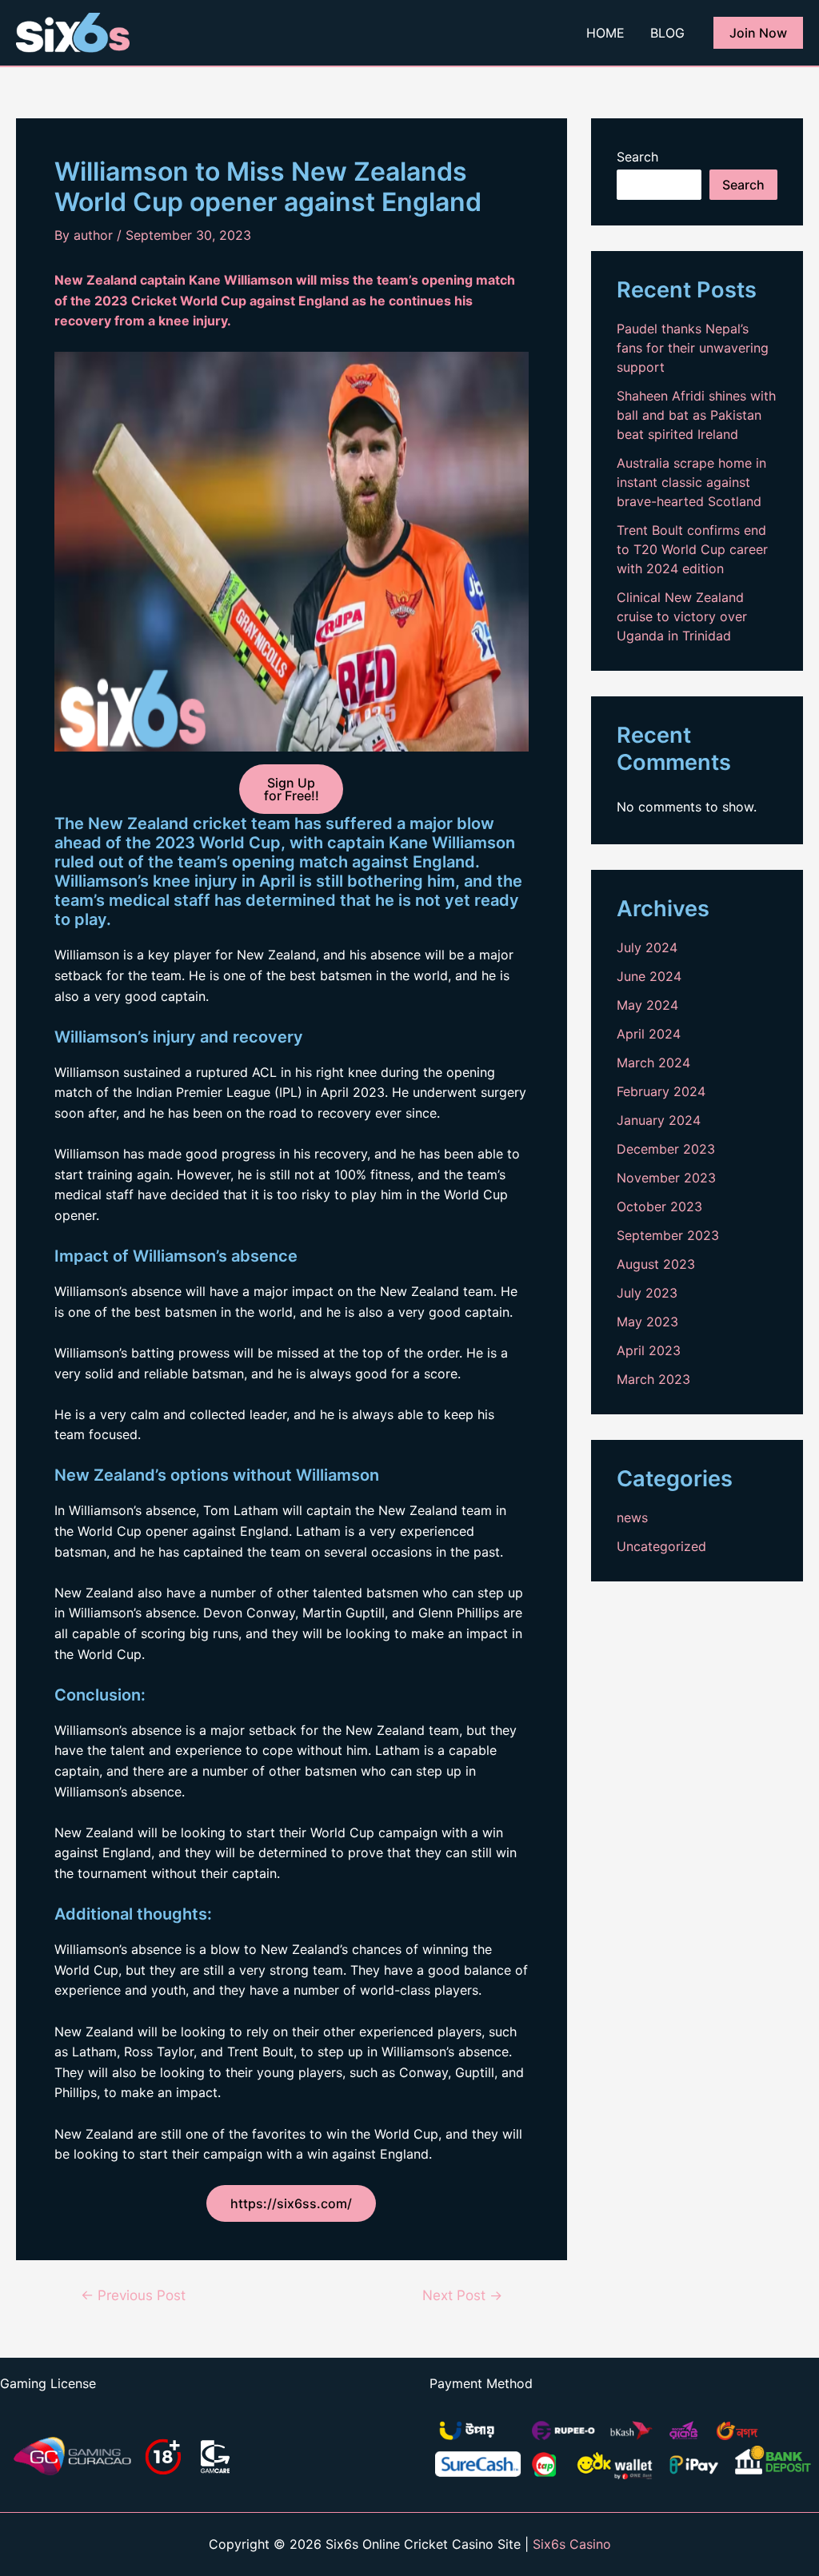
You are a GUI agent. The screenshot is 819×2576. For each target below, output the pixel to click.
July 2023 (647, 1293)
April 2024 (649, 1034)
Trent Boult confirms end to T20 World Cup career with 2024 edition (692, 549)
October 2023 (659, 1206)
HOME (605, 33)
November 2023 (666, 1178)
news (632, 1517)
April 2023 (649, 1350)
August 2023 (656, 1264)
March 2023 (653, 1379)
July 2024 (647, 947)
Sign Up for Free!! (292, 789)
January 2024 (659, 1120)
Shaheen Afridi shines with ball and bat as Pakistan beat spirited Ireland (696, 415)
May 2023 (647, 1322)
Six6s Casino (572, 2544)
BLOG (667, 33)
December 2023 (666, 1149)
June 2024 (649, 976)
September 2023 (668, 1235)
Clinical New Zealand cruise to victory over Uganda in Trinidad (682, 616)
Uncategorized (661, 1546)
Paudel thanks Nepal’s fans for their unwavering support (693, 348)
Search (637, 157)
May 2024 (647, 1005)
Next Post (462, 2295)
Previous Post (133, 2295)
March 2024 (653, 1063)
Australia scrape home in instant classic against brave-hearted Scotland (691, 482)
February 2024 (661, 1091)
